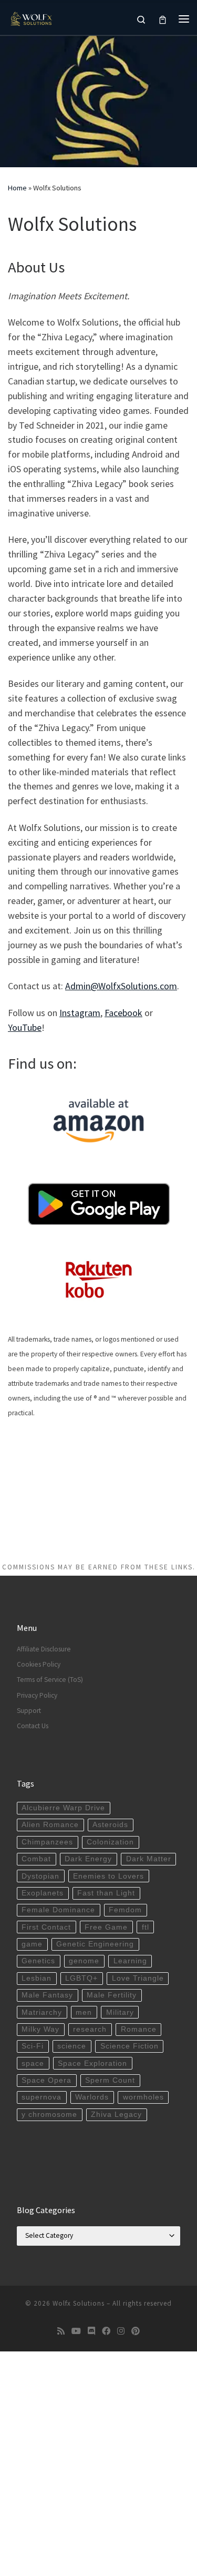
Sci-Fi (33, 2046)
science (72, 2046)
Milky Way (40, 2029)
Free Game (106, 1927)
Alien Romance (50, 1825)
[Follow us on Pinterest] (136, 2331)
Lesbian (37, 1978)
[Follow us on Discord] (91, 2331)
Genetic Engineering (95, 1944)
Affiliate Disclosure (44, 1649)
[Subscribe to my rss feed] (61, 2331)
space (33, 2063)
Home (17, 188)
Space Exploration (92, 2063)
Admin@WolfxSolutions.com (121, 986)
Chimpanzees (47, 1842)
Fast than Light (106, 1893)
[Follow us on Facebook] (106, 2331)
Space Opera (46, 2080)
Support (29, 1711)
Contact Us (33, 1726)
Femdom (125, 1910)
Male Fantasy (47, 1995)
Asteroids (110, 1825)
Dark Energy (88, 1859)
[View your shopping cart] (163, 19)
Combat (36, 1859)
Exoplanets (43, 1893)
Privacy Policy (37, 1695)
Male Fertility (112, 1995)
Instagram (80, 1013)
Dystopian (40, 1876)
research (90, 2029)
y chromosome (49, 2114)
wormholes (143, 2097)
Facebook (123, 1013)
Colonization (110, 1842)
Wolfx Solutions (79, 2303)
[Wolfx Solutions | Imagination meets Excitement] (32, 17)
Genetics (38, 1961)
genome (84, 1961)
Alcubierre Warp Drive (63, 1808)
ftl (146, 1927)
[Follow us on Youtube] (76, 2331)
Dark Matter (149, 1859)
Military (120, 2012)
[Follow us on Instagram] (121, 2331)
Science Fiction (129, 2046)
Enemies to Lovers (108, 1876)
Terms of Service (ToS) (50, 1680)
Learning (130, 1961)
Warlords (92, 2097)
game (32, 1944)
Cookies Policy (39, 1664)
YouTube (25, 1027)
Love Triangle (138, 1978)
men (84, 2012)
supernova (42, 2097)
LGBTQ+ (81, 1978)
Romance (139, 2029)
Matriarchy (42, 2012)
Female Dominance (58, 1910)
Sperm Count (110, 2080)
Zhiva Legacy (116, 2114)
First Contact (46, 1927)
